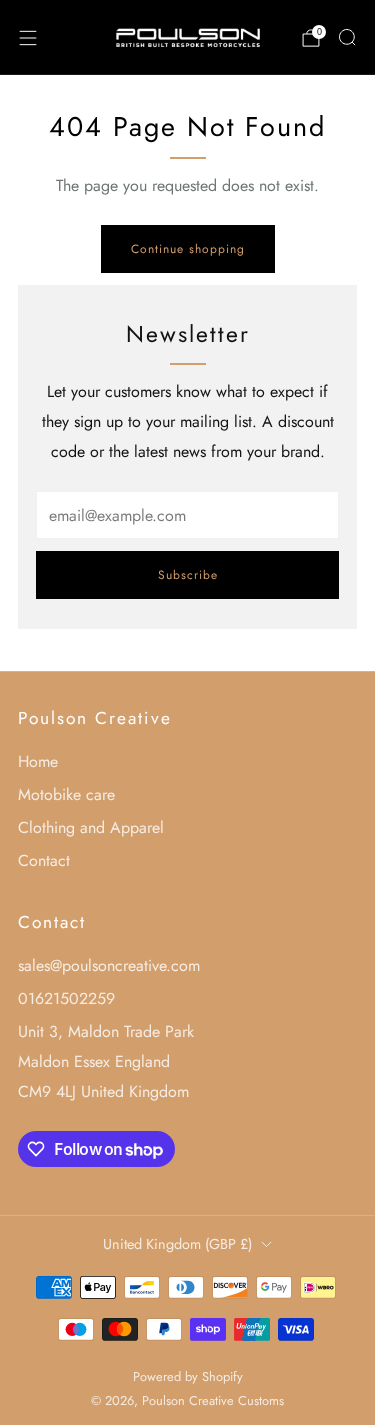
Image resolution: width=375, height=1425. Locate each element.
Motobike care (66, 794)
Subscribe (188, 575)
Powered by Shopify (188, 1376)
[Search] (347, 37)
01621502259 (66, 998)
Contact (44, 860)
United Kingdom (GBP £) (177, 1244)
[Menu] (28, 38)
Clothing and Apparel (91, 827)
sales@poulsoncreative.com (109, 965)
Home (38, 761)
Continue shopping (188, 249)
